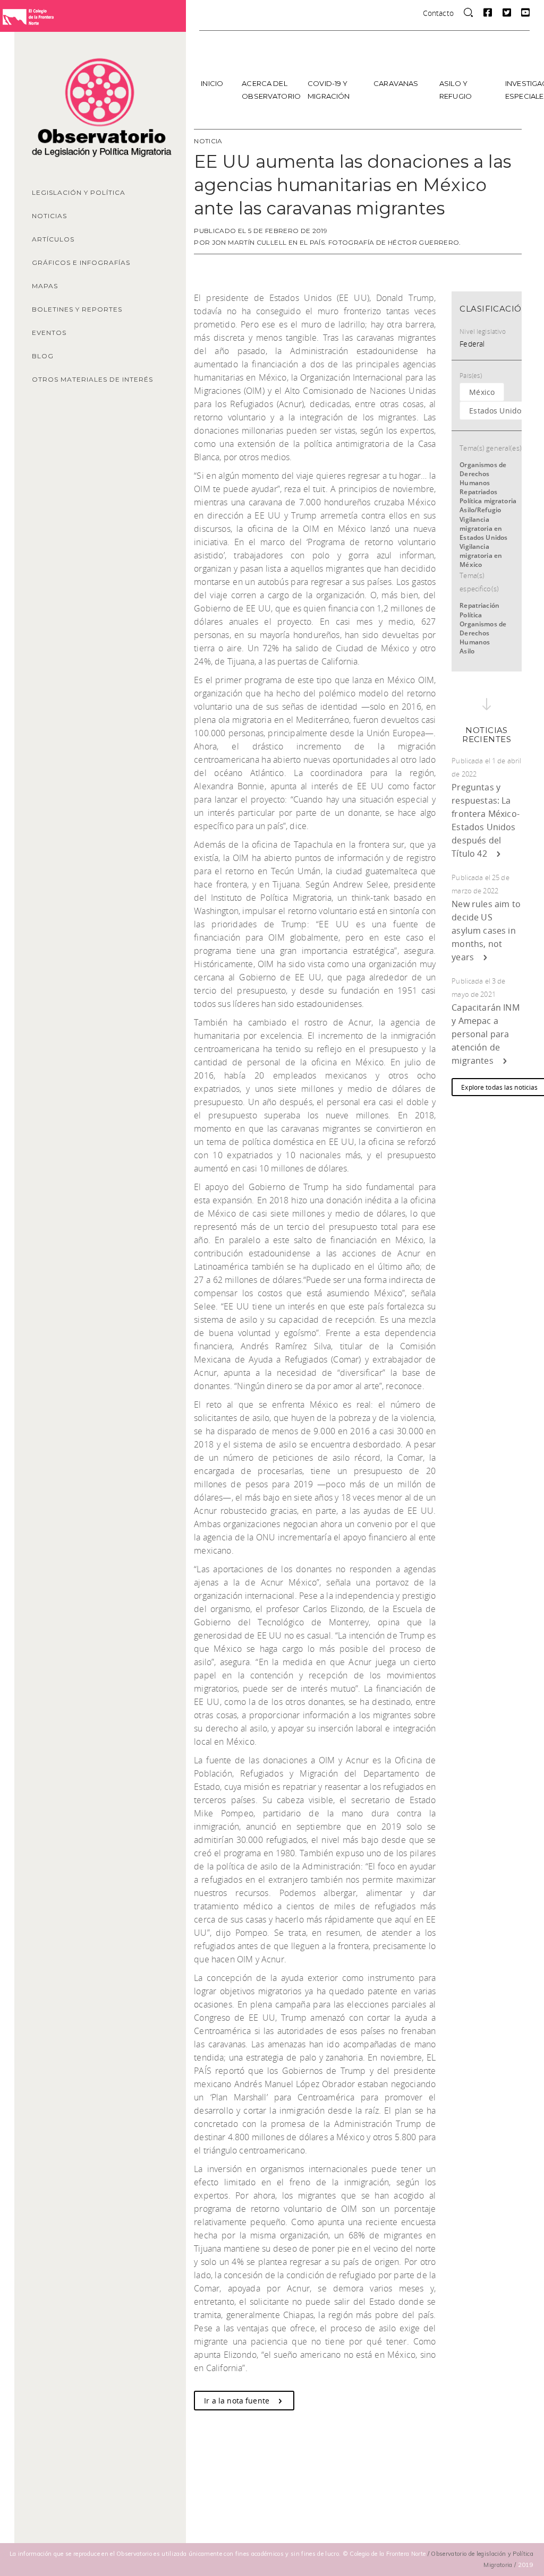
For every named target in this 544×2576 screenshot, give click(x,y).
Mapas (45, 286)
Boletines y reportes (77, 309)
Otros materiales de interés (92, 379)
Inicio (212, 83)
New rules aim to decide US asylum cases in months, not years (486, 931)
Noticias (49, 216)
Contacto (438, 13)
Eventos (49, 333)
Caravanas (396, 83)
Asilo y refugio (456, 90)
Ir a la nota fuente (238, 2401)
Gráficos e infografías (81, 262)
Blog (43, 356)
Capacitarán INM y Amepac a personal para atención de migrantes (485, 1034)
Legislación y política (79, 192)
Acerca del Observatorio (271, 90)
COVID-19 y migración (329, 90)
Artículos (53, 239)
